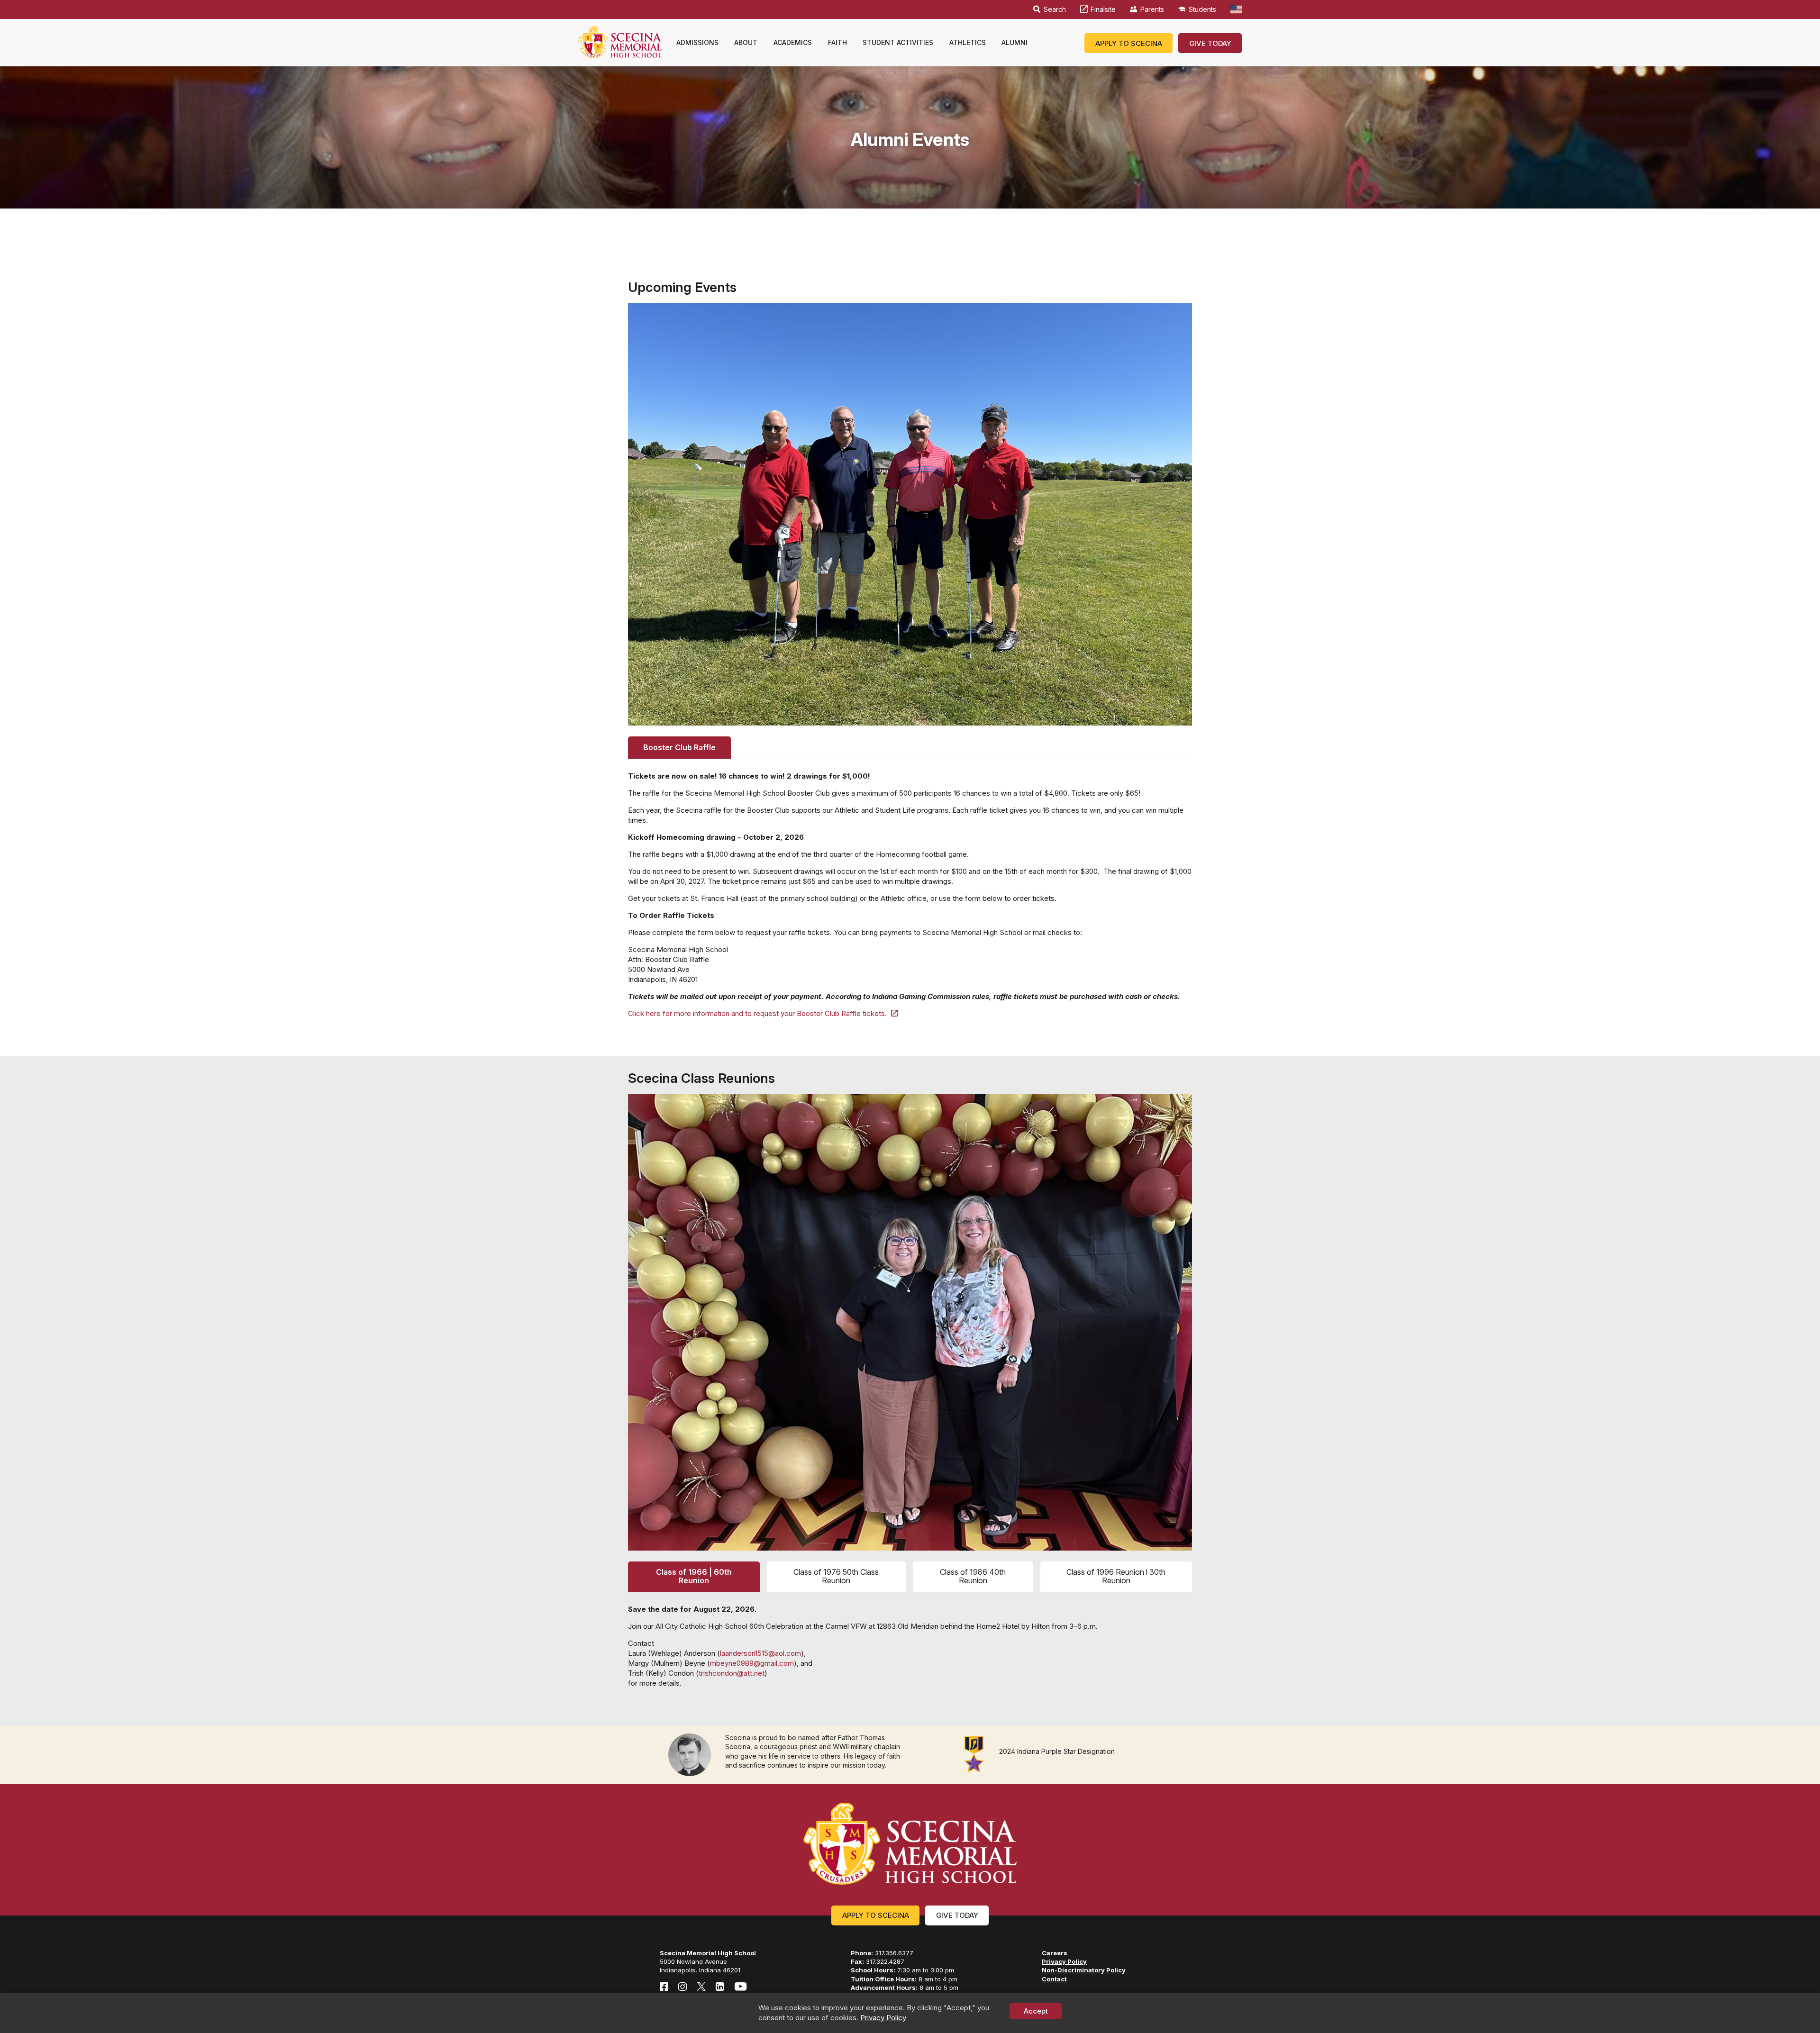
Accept (1036, 2011)
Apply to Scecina (1129, 43)
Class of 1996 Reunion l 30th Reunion (1116, 1576)
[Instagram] (682, 1987)
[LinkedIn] (720, 1987)
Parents (1152, 9)
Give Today (1210, 43)
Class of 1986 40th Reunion (973, 1576)
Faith (837, 42)
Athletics (968, 42)
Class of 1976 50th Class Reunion (836, 1576)
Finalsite (1103, 9)
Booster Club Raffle (679, 747)
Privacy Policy (883, 2018)
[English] (1236, 9)
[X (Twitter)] (701, 1987)
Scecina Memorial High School (620, 42)
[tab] (679, 747)
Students (1202, 9)
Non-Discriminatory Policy (1084, 1970)
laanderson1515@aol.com (760, 1653)
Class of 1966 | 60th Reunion (694, 1576)
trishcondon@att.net (732, 1673)
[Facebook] (664, 1987)
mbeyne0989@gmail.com (752, 1663)
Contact (1054, 1979)
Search (1055, 9)
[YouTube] (741, 1987)
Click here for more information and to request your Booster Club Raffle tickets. (757, 1013)
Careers (1055, 1953)
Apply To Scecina (876, 1915)
